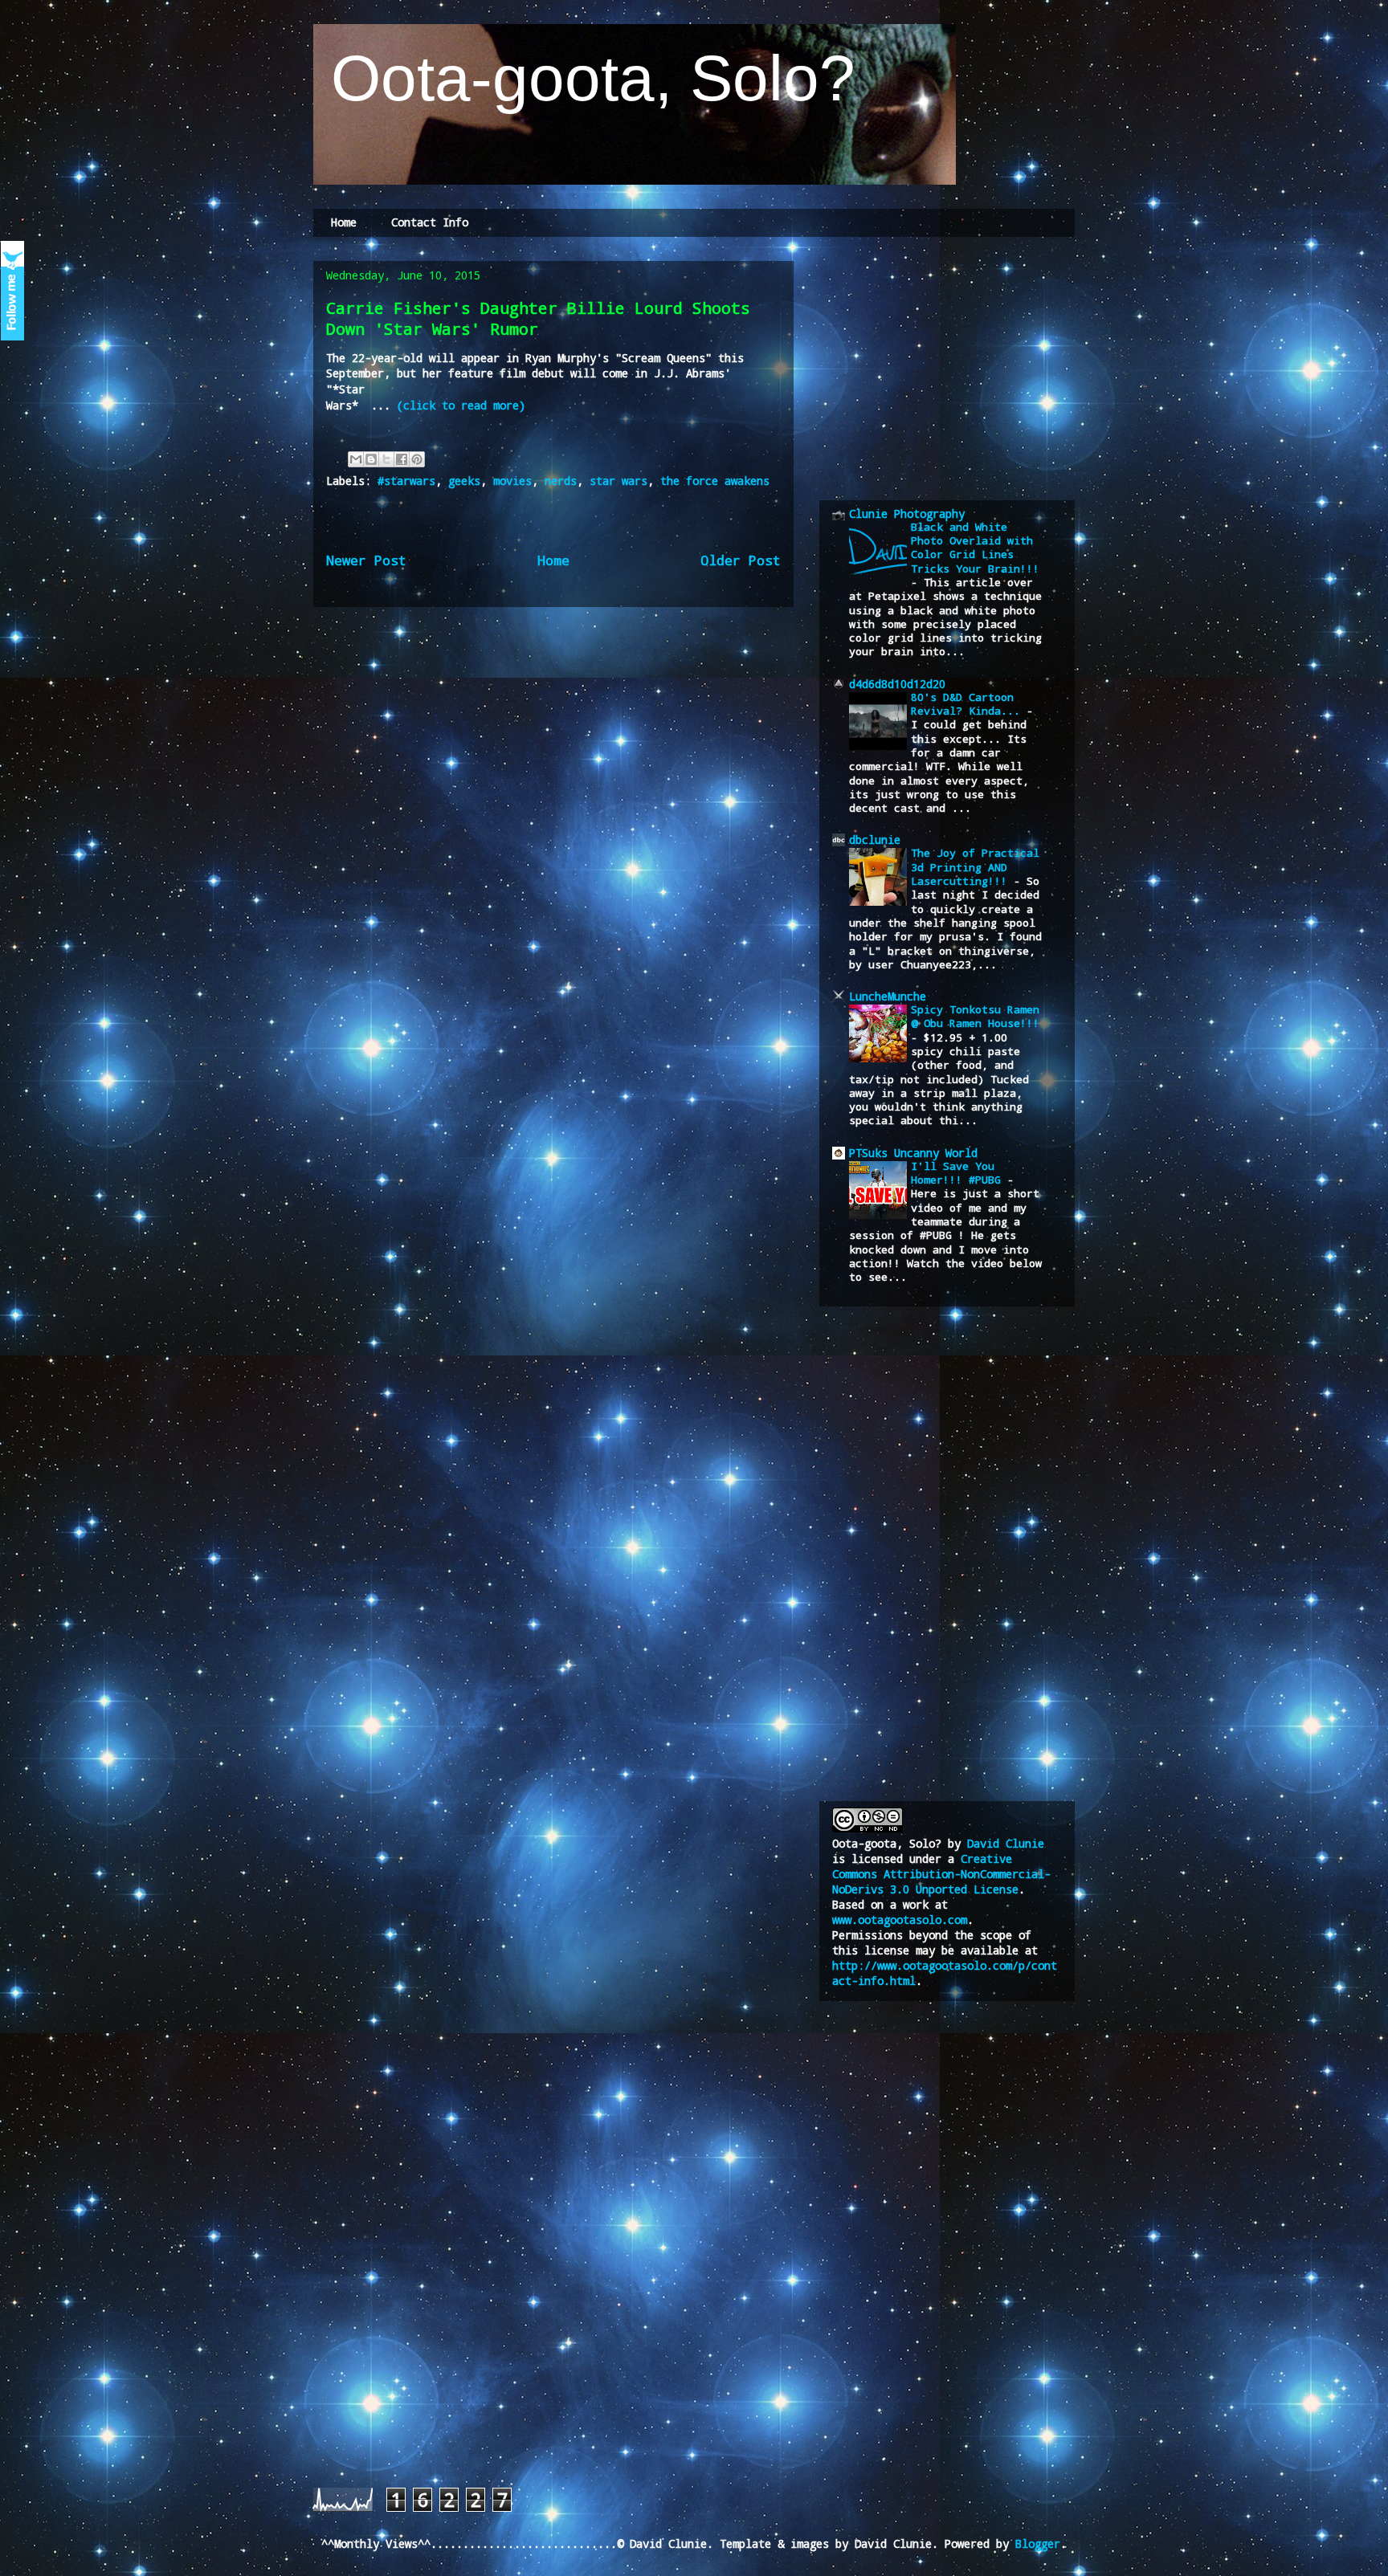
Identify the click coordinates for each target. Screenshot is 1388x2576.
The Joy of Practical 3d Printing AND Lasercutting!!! (975, 867)
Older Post (741, 560)
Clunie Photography (907, 514)
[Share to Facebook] (402, 459)
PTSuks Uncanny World (913, 1153)
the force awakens (715, 481)
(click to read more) (461, 405)
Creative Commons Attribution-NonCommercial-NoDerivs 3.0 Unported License (941, 1874)
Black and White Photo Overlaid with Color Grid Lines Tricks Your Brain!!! (975, 548)
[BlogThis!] (371, 459)
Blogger (1038, 2543)
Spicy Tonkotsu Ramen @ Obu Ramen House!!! (975, 1016)
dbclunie (875, 840)
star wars (618, 481)
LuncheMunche (888, 996)
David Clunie (1006, 1843)
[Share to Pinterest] (417, 459)
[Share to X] (386, 459)
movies (512, 481)
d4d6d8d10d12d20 (897, 684)
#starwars (406, 481)
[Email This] (356, 459)
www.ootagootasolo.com (900, 1920)
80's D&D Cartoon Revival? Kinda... (969, 704)
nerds (561, 481)
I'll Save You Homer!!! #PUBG (959, 1173)
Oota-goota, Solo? (584, 78)
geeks (464, 481)
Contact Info (430, 222)
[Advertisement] (953, 368)
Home (344, 222)
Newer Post (366, 560)
